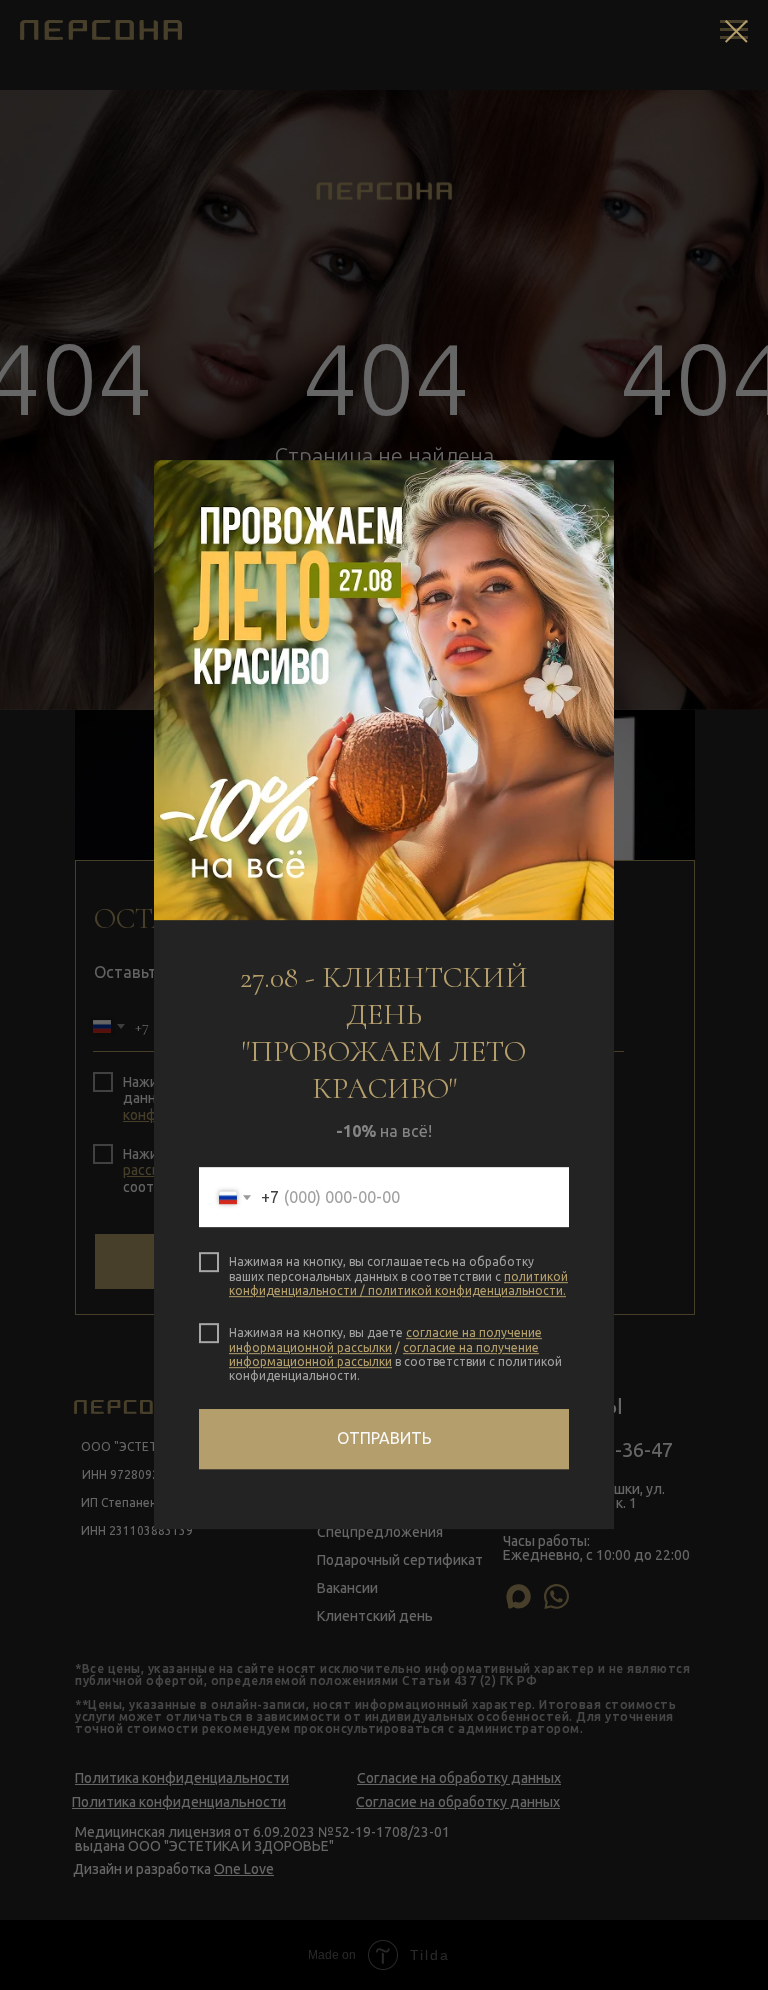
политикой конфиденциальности (465, 1290)
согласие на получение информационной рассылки (385, 1339)
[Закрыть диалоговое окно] (736, 31)
